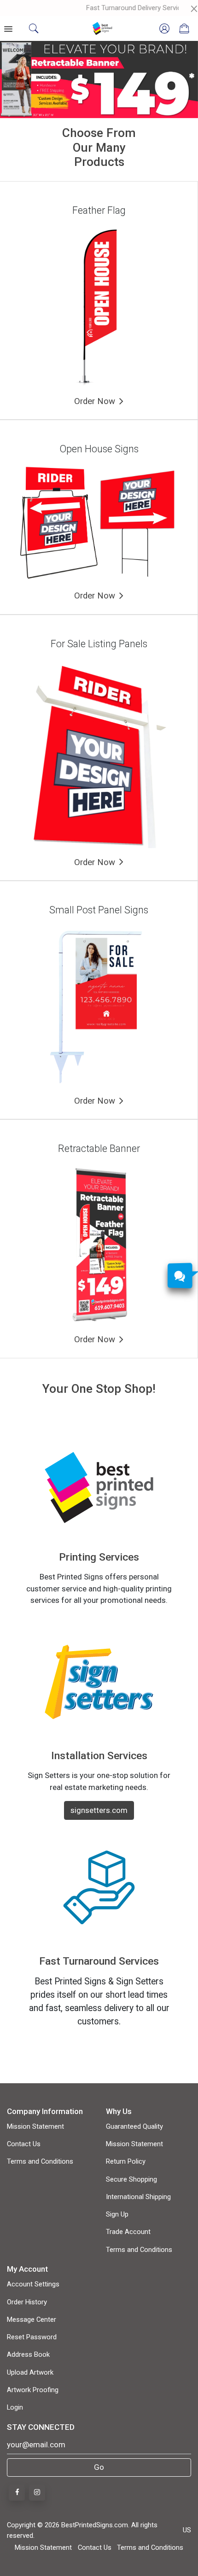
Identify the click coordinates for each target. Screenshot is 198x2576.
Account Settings (33, 2284)
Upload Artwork (30, 2372)
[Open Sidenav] (9, 28)
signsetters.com (99, 1810)
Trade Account (128, 2232)
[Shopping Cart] (184, 28)
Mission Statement (35, 2126)
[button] (15, 80)
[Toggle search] (34, 28)
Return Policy (126, 2161)
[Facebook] (17, 2493)
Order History (27, 2302)
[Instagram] (37, 2493)
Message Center (32, 2320)
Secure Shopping (131, 2179)
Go (99, 2467)
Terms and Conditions (40, 2161)
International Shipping (138, 2197)
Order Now (95, 401)
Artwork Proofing (33, 2390)
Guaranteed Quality (134, 2126)
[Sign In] (164, 28)
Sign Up (117, 2214)
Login (15, 2407)
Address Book (28, 2354)
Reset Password (32, 2337)
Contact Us (24, 2144)
